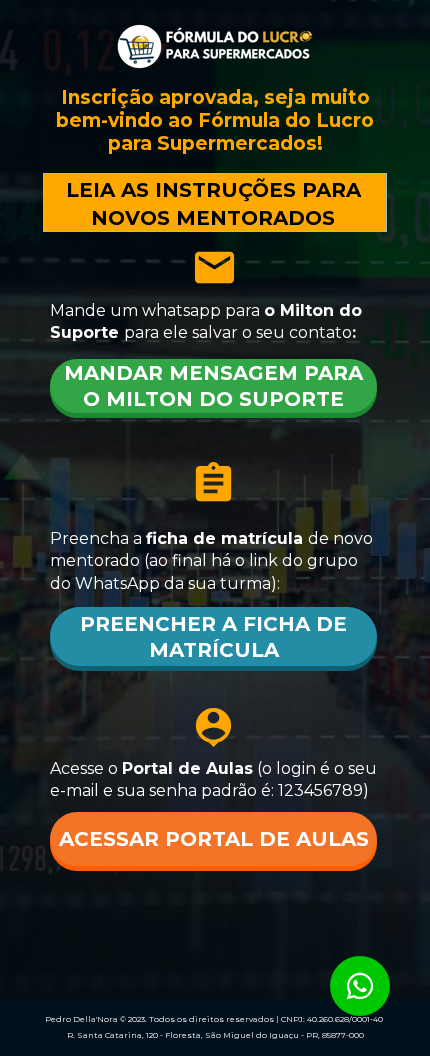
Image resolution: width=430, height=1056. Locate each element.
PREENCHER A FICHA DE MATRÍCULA (213, 637)
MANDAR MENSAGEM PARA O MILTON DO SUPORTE (213, 386)
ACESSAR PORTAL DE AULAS (213, 839)
